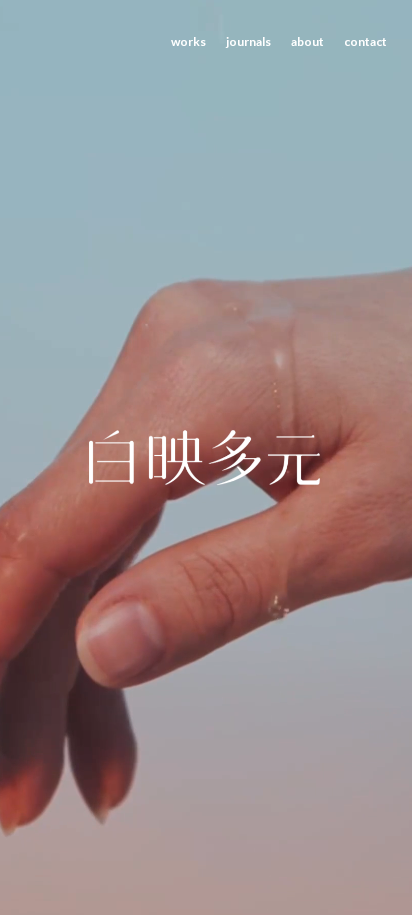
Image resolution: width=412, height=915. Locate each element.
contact (365, 41)
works (188, 41)
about (307, 41)
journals (248, 41)
